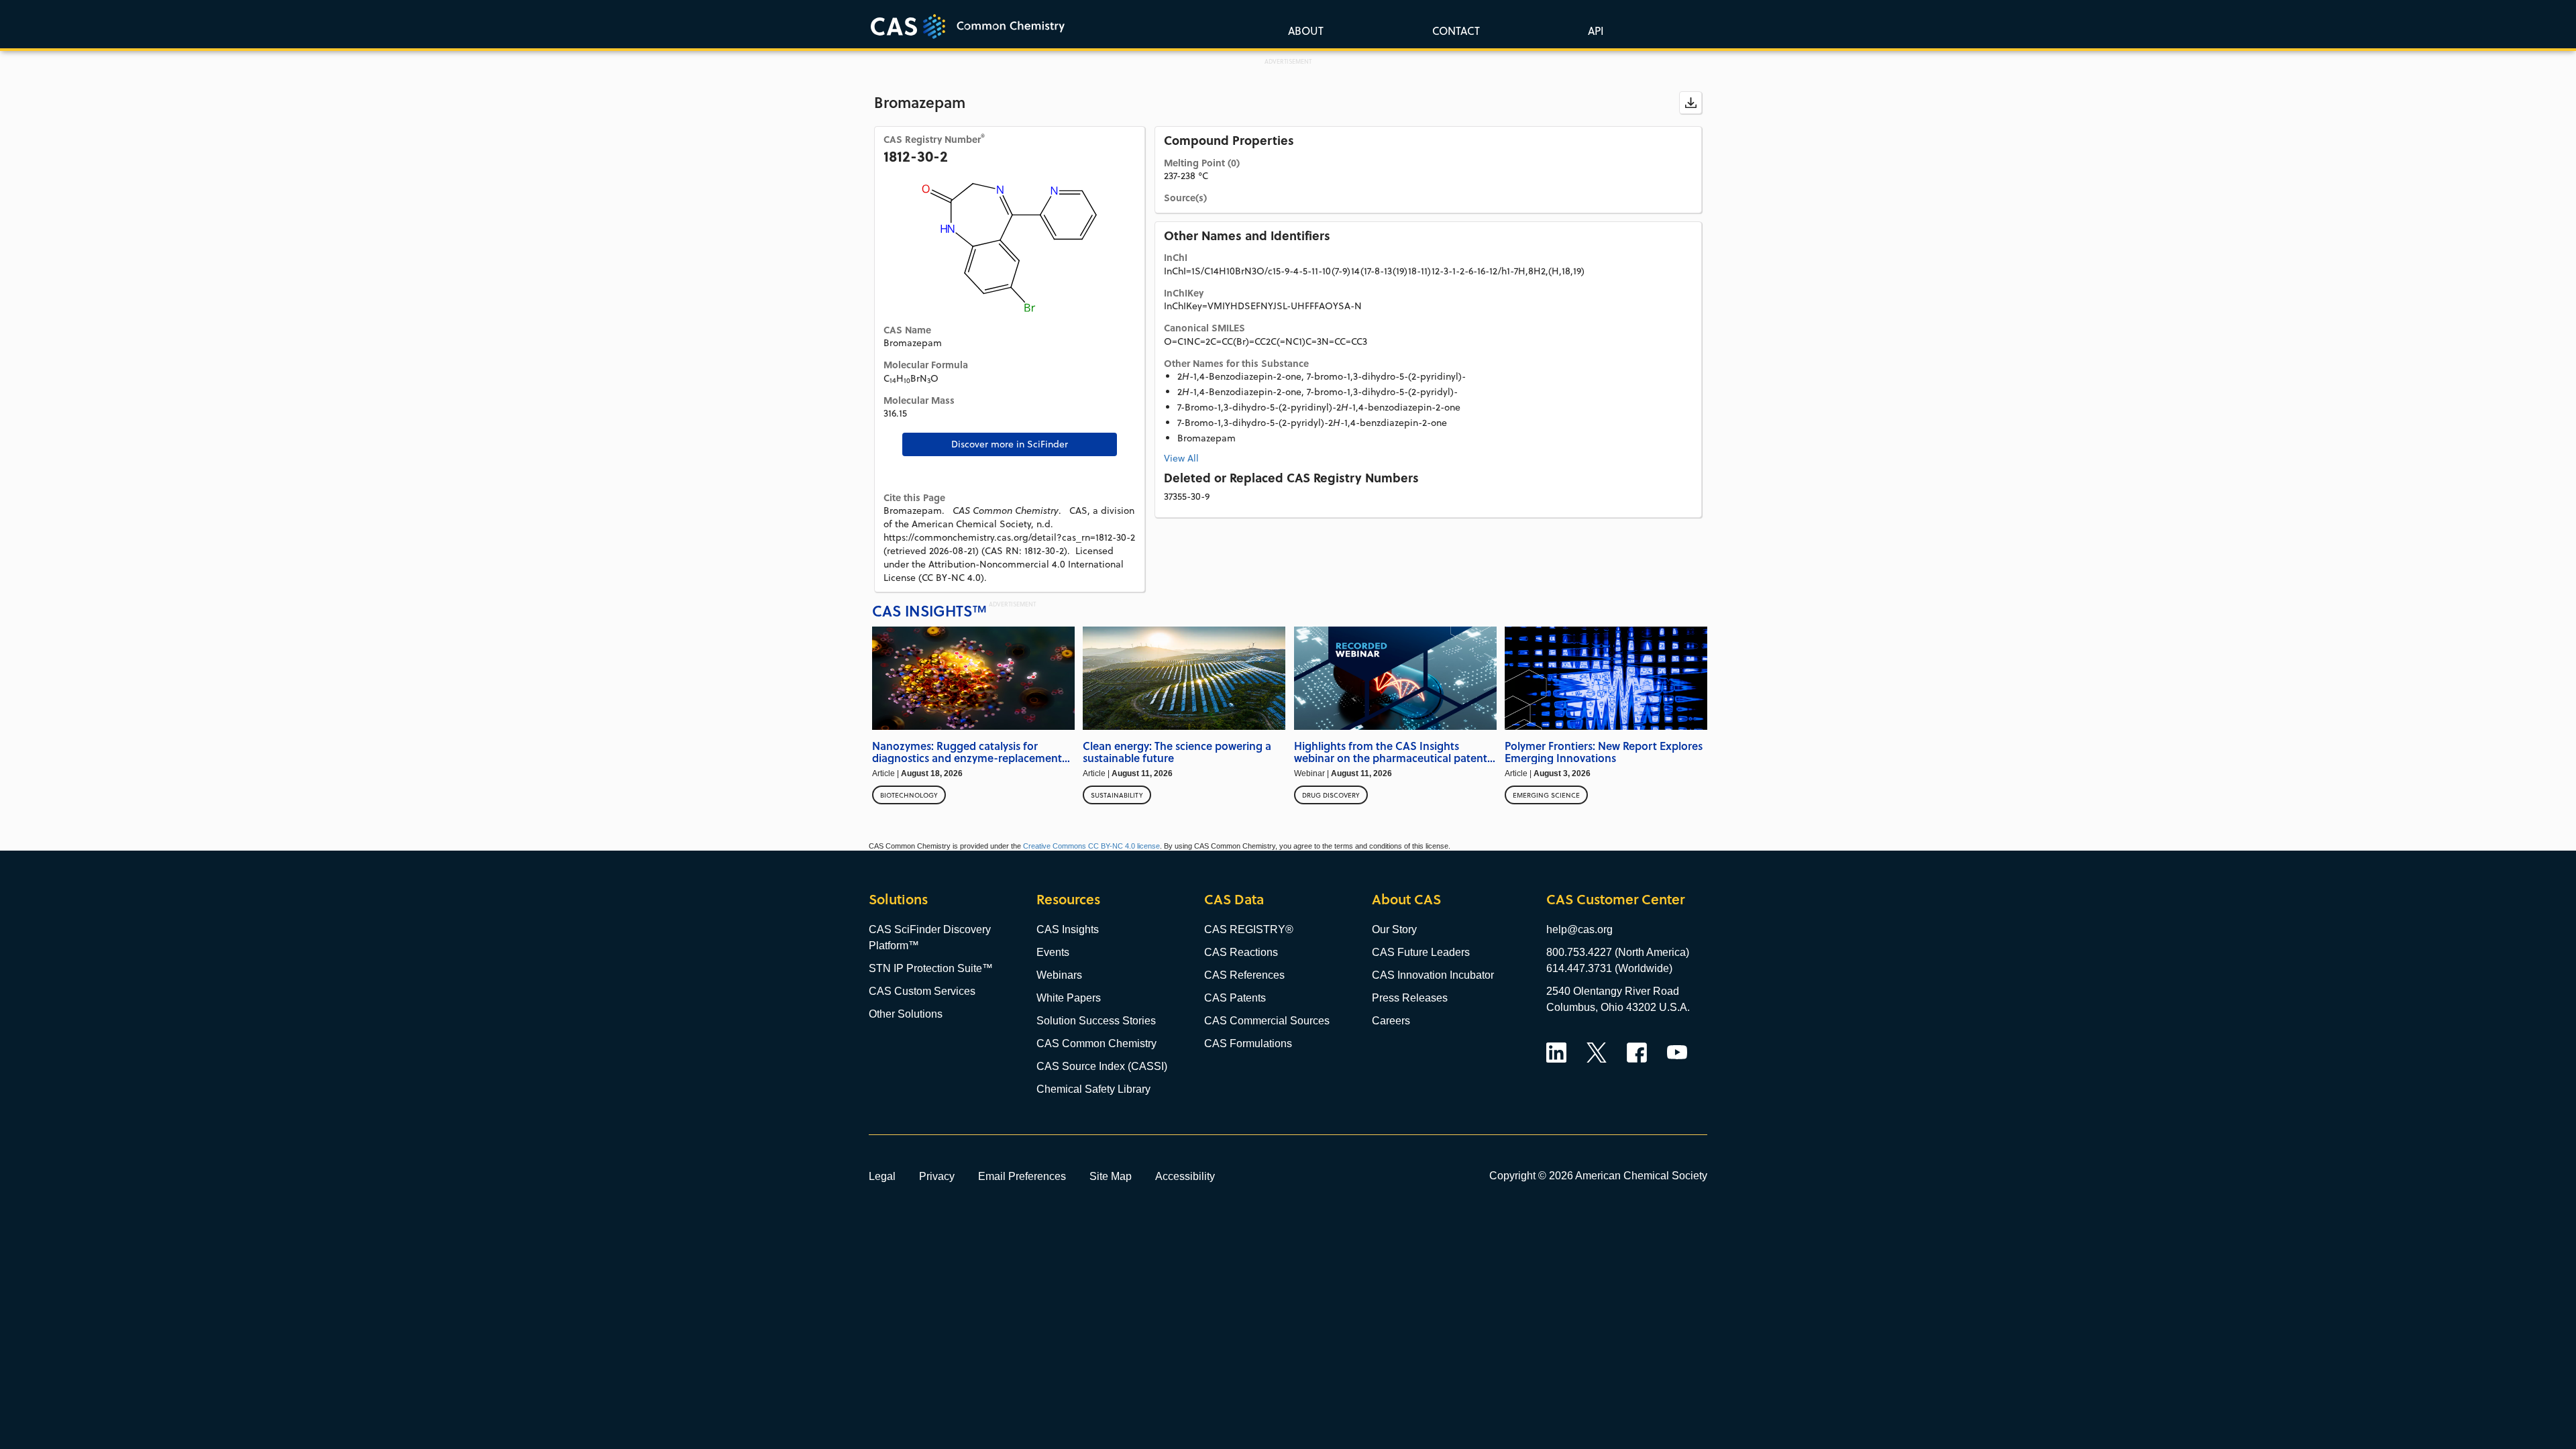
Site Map (1111, 1176)
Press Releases (1410, 998)
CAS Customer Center (1615, 899)
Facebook (1637, 1053)
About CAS (1406, 899)
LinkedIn (1556, 1053)
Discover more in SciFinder (1010, 444)
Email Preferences (1022, 1176)
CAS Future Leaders (1421, 952)
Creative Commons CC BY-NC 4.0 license (1091, 846)
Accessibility (1185, 1176)
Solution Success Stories (1096, 1021)
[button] (1593, 30)
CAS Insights (1068, 929)
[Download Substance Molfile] (1690, 103)
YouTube (1677, 1053)
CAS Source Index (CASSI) (1102, 1066)
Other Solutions (906, 1014)
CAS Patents (1235, 998)
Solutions (898, 899)
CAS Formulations (1248, 1043)
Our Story (1394, 929)
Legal (882, 1176)
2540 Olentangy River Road (1613, 991)
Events (1053, 952)
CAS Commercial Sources (1267, 1021)
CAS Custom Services (922, 991)
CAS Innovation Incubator (1433, 975)
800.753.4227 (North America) (1618, 952)
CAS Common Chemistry (1096, 1043)
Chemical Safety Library (1093, 1089)
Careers (1391, 1021)
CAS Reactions (1241, 952)
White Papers (1069, 998)
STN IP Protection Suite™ (931, 968)
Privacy (937, 1176)
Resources (1068, 899)
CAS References (1244, 975)
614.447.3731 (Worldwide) (1609, 968)
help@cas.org (1579, 929)
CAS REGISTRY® (1249, 929)
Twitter (1597, 1053)
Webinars (1059, 975)
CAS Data (1234, 899)
